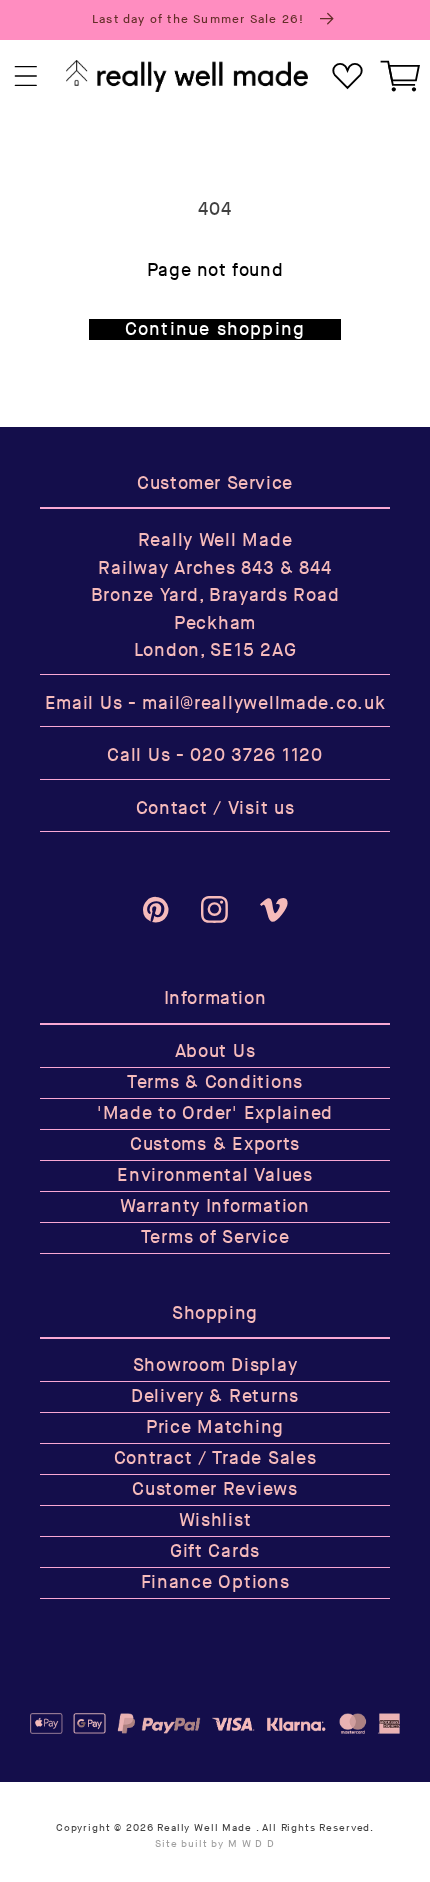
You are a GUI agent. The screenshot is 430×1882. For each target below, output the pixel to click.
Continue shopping (215, 329)
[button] (26, 76)
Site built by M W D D (215, 1844)
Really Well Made (204, 1828)
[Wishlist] (347, 76)
